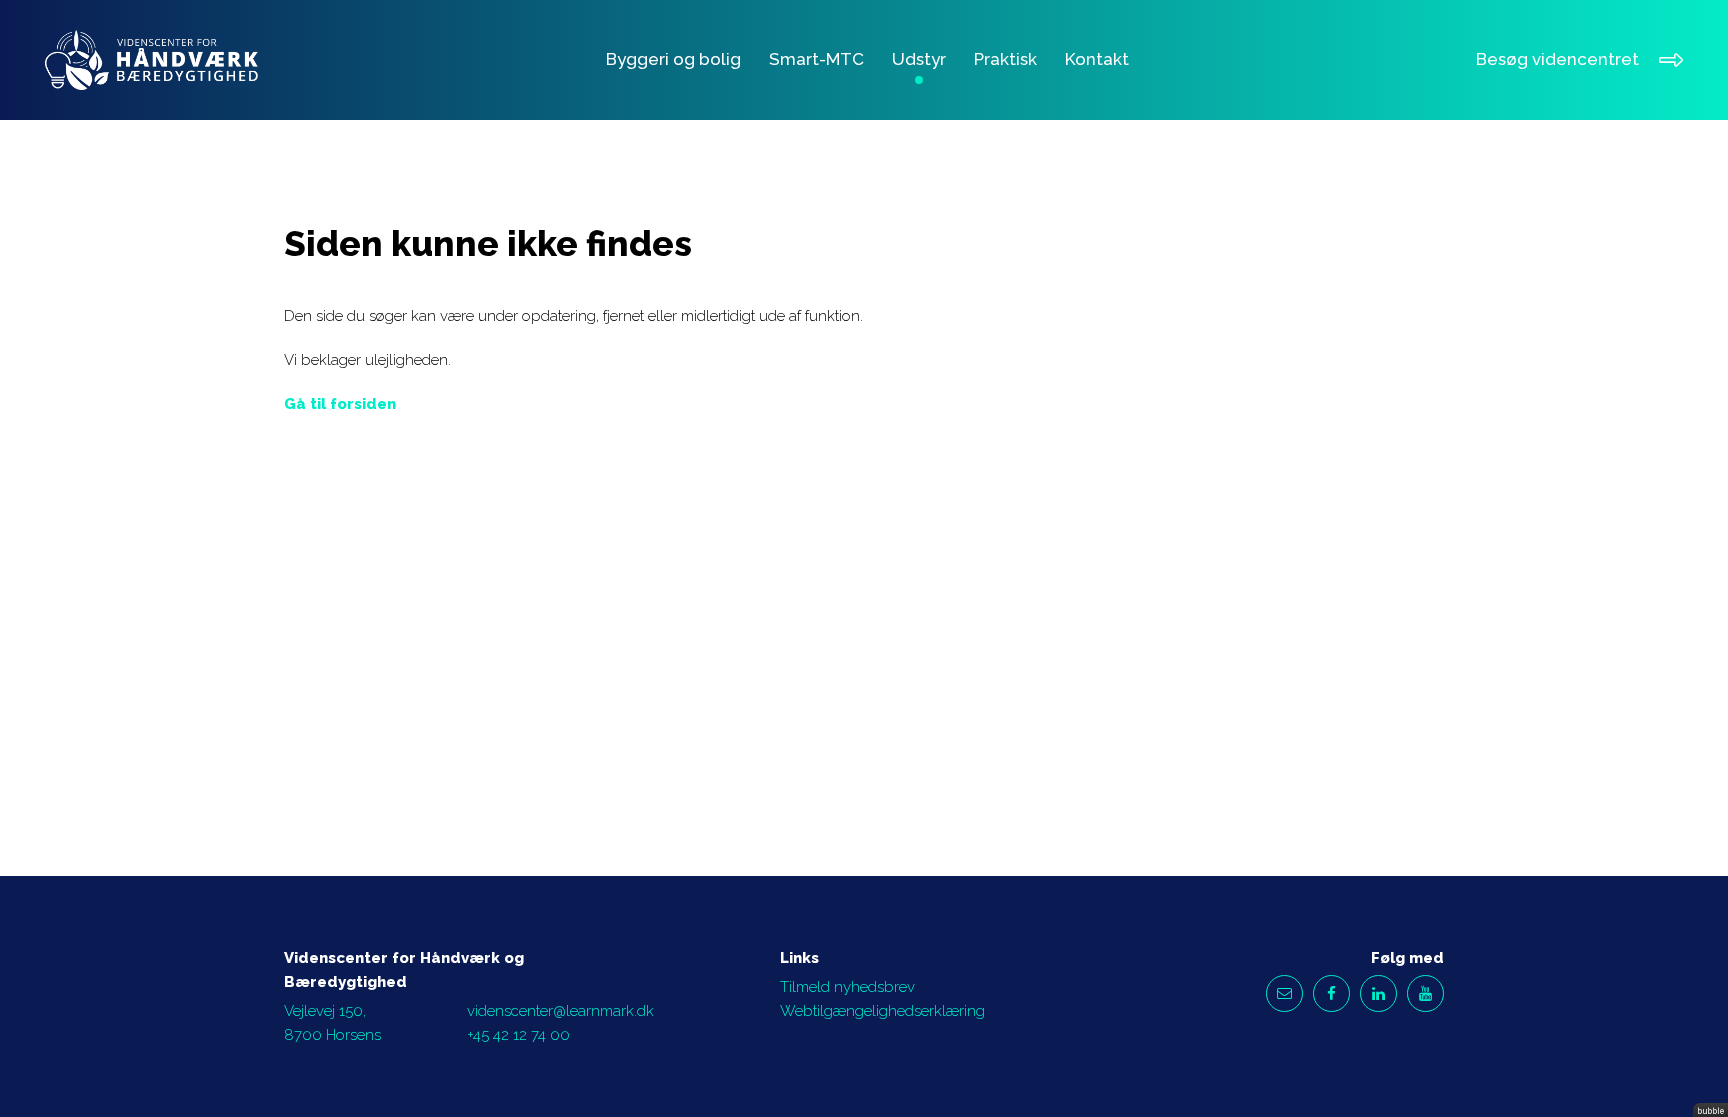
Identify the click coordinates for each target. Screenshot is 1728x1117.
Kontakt (1097, 59)
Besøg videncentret (1557, 59)
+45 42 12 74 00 (518, 1035)
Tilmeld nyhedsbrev (847, 987)
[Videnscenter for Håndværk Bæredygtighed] (151, 60)
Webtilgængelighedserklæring (882, 1011)
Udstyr (919, 59)
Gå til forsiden (340, 404)
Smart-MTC (816, 59)
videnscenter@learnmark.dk (560, 1011)
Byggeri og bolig (673, 59)
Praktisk (1005, 59)
